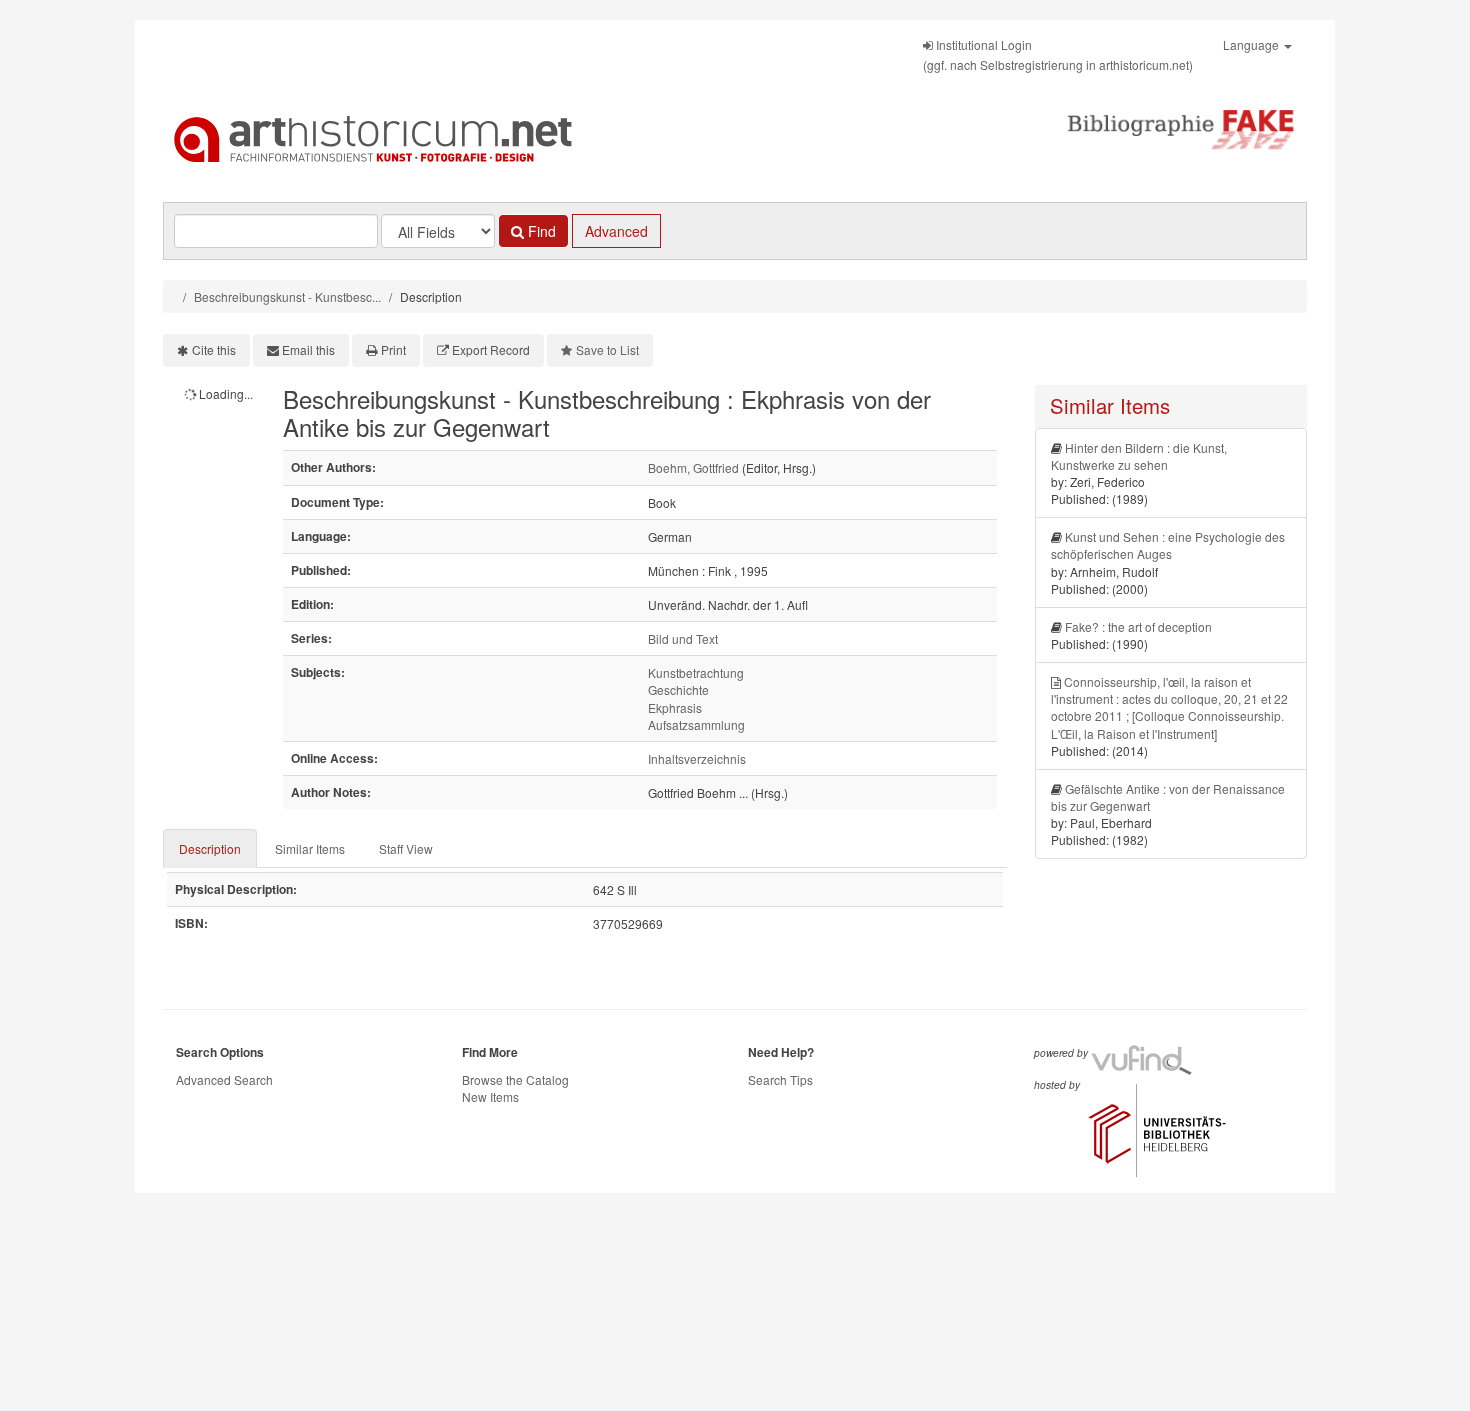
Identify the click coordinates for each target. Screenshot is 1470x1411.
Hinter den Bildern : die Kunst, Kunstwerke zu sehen (1139, 456)
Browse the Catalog (515, 1079)
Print (393, 349)
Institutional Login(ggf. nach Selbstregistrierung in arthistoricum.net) (1058, 54)
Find (540, 231)
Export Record (491, 349)
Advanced (616, 231)
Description (210, 848)
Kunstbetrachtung (696, 672)
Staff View (406, 848)
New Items (490, 1096)
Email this (308, 349)
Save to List (607, 349)
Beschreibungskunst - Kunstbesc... (287, 296)
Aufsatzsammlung (696, 724)
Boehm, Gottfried (693, 467)
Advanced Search (224, 1079)
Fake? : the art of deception (1138, 626)
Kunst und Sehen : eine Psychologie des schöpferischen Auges (1168, 545)
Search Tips (780, 1079)
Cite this (214, 349)
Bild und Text (683, 638)
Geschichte (678, 689)
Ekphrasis (675, 707)
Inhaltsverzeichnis (697, 758)
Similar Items (310, 848)
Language (1252, 44)
